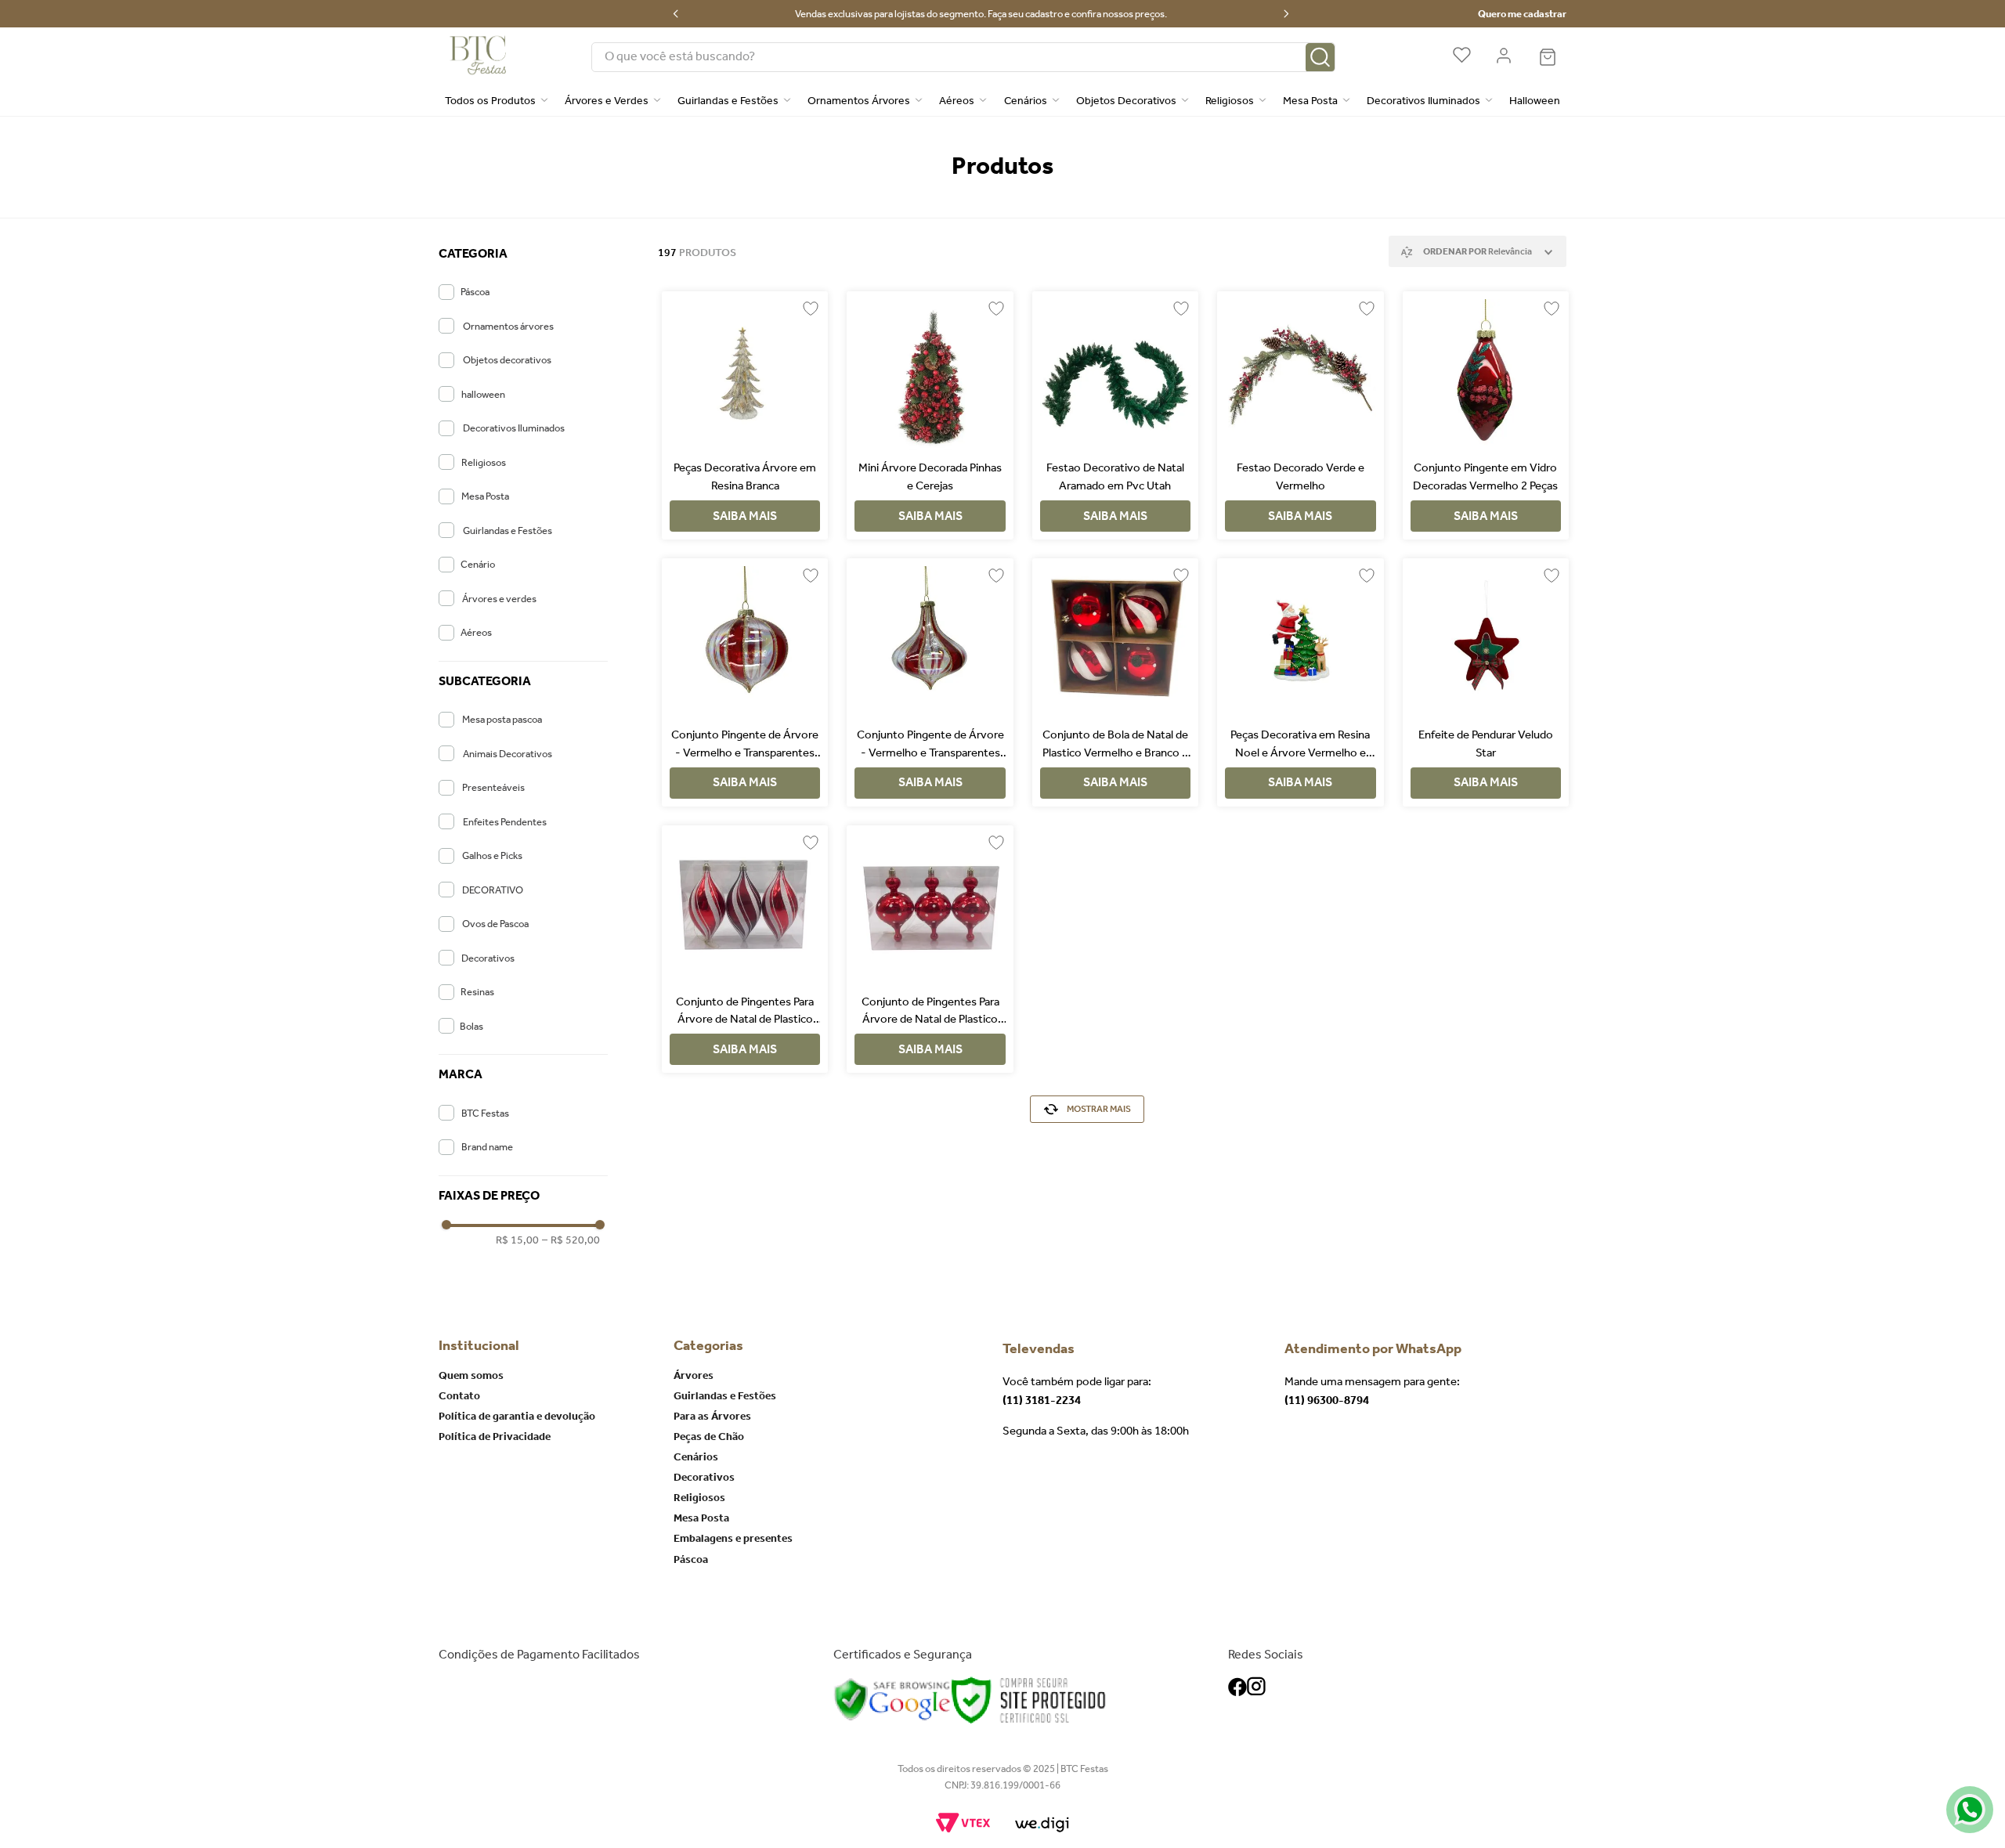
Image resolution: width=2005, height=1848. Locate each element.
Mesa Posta (485, 496)
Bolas (471, 1026)
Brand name (487, 1147)
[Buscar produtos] (1320, 58)
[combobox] (963, 57)
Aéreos (476, 632)
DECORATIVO (493, 890)
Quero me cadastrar (1522, 14)
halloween (483, 394)
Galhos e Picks (492, 855)
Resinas (477, 992)
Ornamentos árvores (508, 326)
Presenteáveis (493, 787)
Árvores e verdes (499, 599)
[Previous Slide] (676, 14)
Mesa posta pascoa (502, 719)
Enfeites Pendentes (505, 822)
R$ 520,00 (571, 1240)
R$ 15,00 (517, 1240)
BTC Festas (485, 1113)
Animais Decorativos (508, 754)
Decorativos (488, 958)
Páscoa (475, 292)
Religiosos (484, 462)
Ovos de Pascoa (495, 924)
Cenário (478, 564)
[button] (523, 254)
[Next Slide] (1286, 14)
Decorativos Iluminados (514, 428)
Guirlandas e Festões (508, 531)
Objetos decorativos (507, 360)
